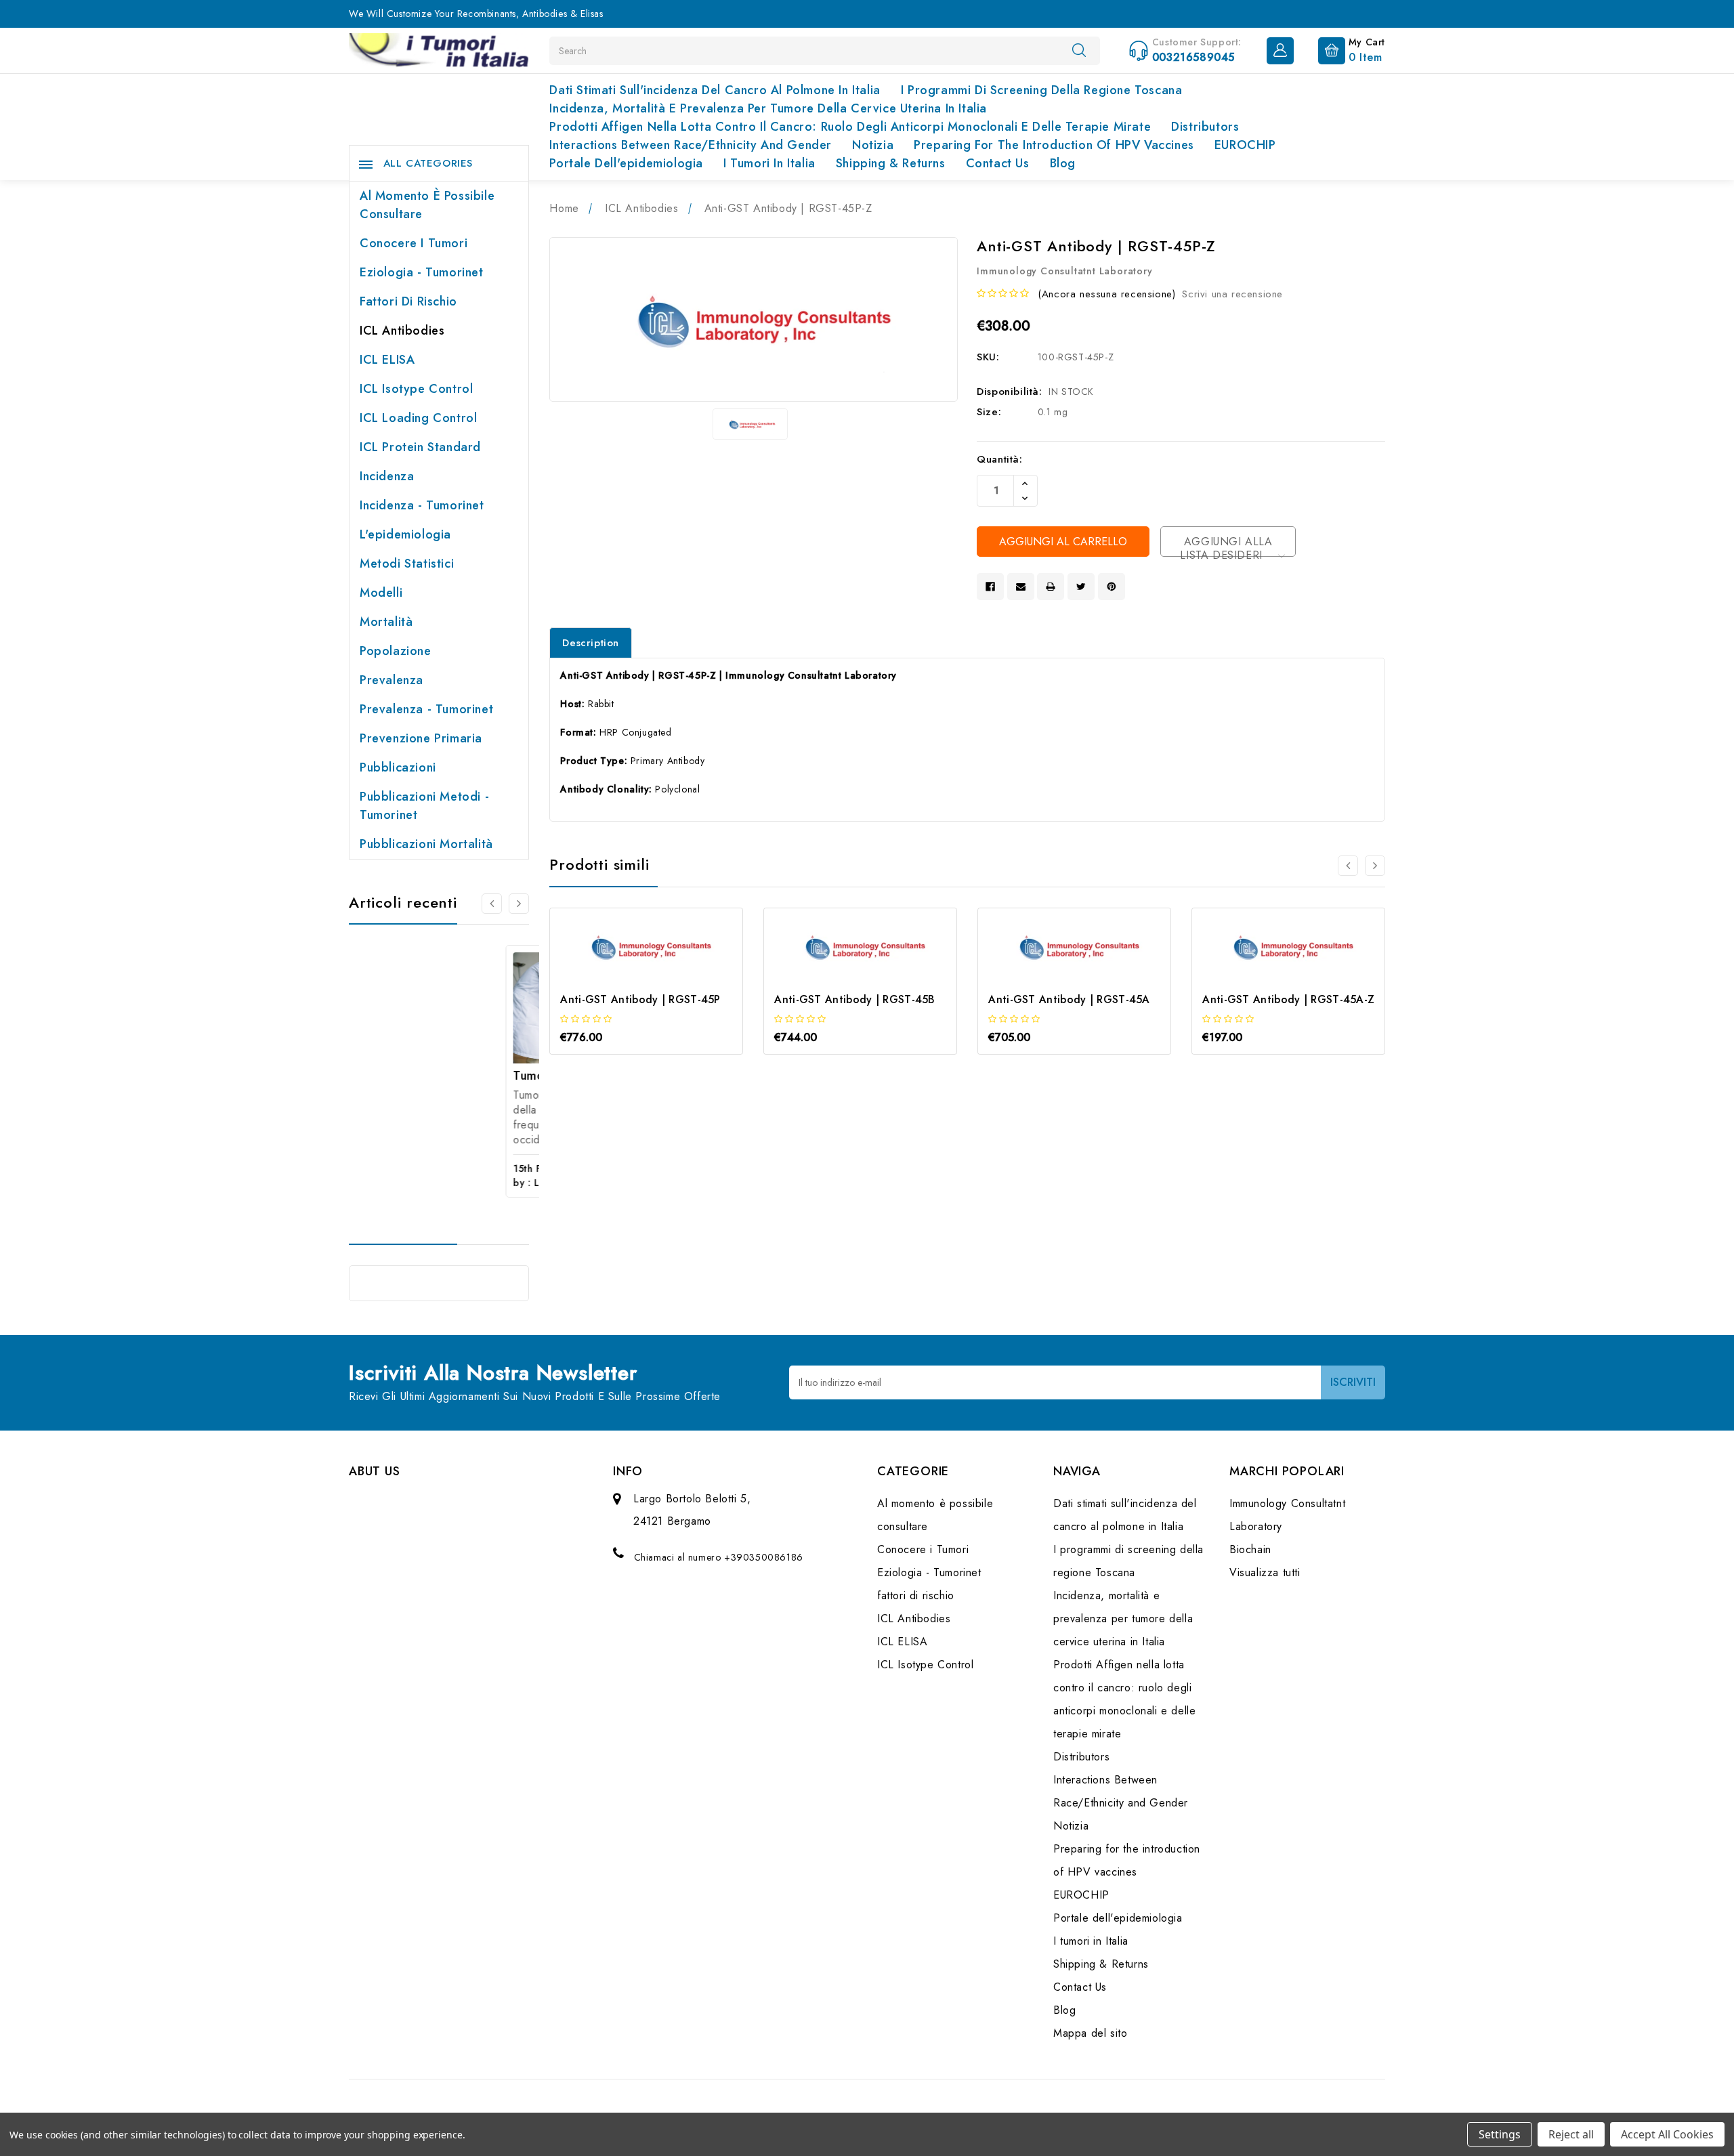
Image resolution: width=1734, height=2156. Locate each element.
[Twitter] (1081, 587)
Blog (1063, 163)
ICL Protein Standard (420, 447)
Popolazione (396, 651)
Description (591, 643)
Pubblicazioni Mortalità (426, 844)
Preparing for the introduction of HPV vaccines (1054, 145)
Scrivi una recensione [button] (1232, 294)
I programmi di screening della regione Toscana (1042, 90)
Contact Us (998, 163)
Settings (1500, 2134)
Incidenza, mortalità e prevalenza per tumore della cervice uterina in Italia (768, 108)
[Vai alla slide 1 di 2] (492, 904)
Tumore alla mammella (421, 1076)
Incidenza (387, 476)
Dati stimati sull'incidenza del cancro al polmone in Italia (715, 90)
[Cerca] (1079, 50)
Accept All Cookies (1667, 2134)
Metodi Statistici (407, 564)
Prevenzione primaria (421, 738)
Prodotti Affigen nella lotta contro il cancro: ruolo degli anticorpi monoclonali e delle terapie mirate (850, 127)
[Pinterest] (1112, 587)
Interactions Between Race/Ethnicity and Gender (691, 145)
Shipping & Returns (891, 163)
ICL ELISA (387, 360)
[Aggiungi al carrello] (628, 972)
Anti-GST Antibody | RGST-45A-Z (1288, 999)
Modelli (381, 593)
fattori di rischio (408, 301)
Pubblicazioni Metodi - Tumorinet (424, 806)
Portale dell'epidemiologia (626, 163)
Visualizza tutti (1265, 1572)
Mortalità (386, 622)
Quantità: (999, 459)
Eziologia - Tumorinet (422, 272)
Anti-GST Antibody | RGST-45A (1069, 999)
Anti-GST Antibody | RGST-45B (854, 999)
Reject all (1571, 2134)
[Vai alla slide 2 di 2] (1348, 866)
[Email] (1021, 587)
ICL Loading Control (418, 418)
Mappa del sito (1090, 2033)
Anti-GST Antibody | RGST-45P (640, 999)
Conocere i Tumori (414, 243)
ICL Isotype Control (416, 389)
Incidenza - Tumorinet (422, 505)
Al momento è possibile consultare (427, 205)
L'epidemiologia (405, 534)
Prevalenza (392, 680)
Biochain (1250, 1549)
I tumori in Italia (769, 163)
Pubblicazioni (398, 767)
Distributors (1205, 127)
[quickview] (665, 972)
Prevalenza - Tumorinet (426, 709)
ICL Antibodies (402, 331)
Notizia (873, 145)
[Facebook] (990, 587)
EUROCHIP (1245, 145)
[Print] (1051, 587)
